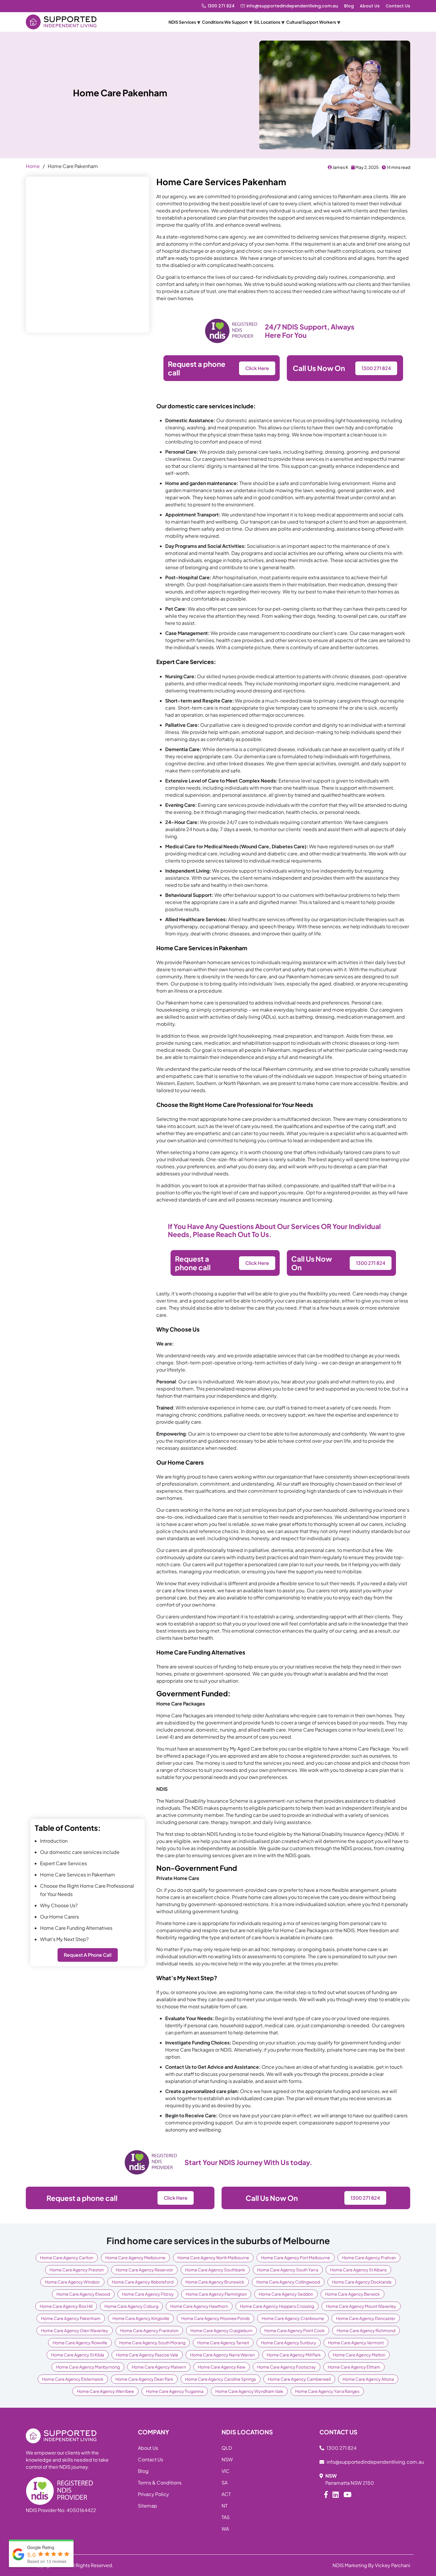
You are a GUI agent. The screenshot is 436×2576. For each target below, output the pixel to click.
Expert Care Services (63, 1863)
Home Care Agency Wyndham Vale (249, 2391)
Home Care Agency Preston (77, 2270)
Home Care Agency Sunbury (289, 2343)
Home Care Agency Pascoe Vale (147, 2355)
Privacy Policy (153, 2494)
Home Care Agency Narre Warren (222, 2355)
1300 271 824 (221, 6)
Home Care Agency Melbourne (135, 2257)
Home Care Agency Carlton (67, 2257)
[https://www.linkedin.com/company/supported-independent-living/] (336, 2494)
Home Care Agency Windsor (72, 2282)
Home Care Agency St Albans (358, 2270)
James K (340, 167)
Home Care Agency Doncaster (366, 2318)
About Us (370, 6)
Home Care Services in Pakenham (78, 1875)
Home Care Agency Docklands (362, 2282)
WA (225, 2529)
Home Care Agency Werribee (105, 2391)
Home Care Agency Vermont (356, 2343)
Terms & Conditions (160, 2483)
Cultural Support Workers (311, 22)
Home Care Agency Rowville (80, 2343)
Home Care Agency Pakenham (71, 2318)
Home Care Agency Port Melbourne (296, 2257)
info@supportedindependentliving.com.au (292, 6)
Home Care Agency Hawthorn (199, 2306)
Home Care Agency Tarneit (223, 2343)
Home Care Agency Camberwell (299, 2379)
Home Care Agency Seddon (286, 2294)
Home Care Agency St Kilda (78, 2355)
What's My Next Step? (64, 1939)
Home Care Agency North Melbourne (213, 2257)
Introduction (54, 1841)
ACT (226, 2494)
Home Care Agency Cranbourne (293, 2318)
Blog (349, 6)
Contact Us (398, 6)
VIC (226, 2471)
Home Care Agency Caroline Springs (221, 2379)
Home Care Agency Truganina (175, 2391)
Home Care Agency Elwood (83, 2294)
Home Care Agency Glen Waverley (75, 2330)
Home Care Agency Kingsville (141, 2318)
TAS (226, 2517)
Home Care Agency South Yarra (288, 2270)
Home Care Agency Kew (222, 2367)
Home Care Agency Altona (368, 2379)
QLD (227, 2448)
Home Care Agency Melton (359, 2355)
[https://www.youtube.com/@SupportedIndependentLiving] (347, 2494)
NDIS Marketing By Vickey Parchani (371, 2565)
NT (225, 2506)
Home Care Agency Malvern (159, 2367)
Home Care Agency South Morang (152, 2343)
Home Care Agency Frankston (149, 2330)
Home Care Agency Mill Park (294, 2355)
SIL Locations (267, 22)
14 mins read (398, 167)
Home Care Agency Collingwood (288, 2282)
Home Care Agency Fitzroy (148, 2294)
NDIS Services (182, 22)
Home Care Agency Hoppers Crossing (277, 2306)
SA (225, 2483)
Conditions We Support (225, 22)
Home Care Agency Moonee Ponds (215, 2318)
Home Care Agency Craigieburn (221, 2330)
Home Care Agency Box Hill (66, 2306)
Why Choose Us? (59, 1905)
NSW (227, 2459)
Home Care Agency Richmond (366, 2330)
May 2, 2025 (367, 167)
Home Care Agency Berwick (353, 2294)
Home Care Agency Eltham (354, 2367)
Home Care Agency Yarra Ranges (327, 2391)
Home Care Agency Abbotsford (143, 2282)
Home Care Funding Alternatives (76, 1928)
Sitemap (148, 2506)
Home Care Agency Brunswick (215, 2282)
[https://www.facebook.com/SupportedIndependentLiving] (326, 2494)
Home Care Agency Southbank (215, 2270)
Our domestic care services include (80, 1852)
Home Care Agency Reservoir (144, 2270)
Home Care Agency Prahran (369, 2257)
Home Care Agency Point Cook (295, 2330)
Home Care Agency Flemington (216, 2294)
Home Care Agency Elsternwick (73, 2379)
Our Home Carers (59, 1917)
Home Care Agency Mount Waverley (361, 2306)
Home (33, 166)
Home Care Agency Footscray (287, 2367)
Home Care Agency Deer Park (144, 2379)
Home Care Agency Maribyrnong (88, 2367)
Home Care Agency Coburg (131, 2306)
